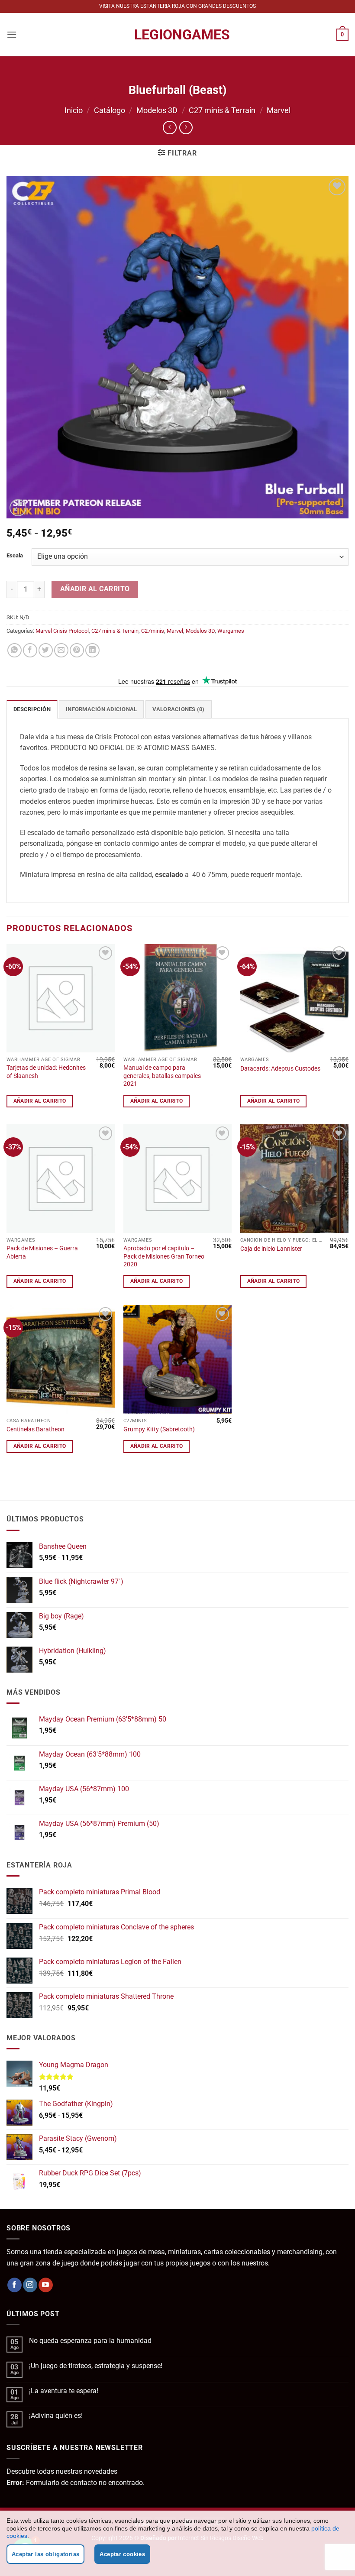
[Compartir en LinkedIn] (92, 650)
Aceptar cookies (122, 2554)
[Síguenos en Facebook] (15, 2285)
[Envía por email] (61, 650)
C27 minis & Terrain (222, 110)
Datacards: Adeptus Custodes (280, 1069)
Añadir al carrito (95, 589)
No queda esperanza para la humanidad (90, 2341)
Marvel (279, 110)
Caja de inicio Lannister (271, 1249)
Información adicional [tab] (101, 709)
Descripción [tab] (32, 709)
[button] (12, 34)
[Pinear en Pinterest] (77, 650)
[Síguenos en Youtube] (46, 2285)
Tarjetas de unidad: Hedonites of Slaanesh (46, 1072)
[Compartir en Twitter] (46, 650)
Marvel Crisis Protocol (62, 631)
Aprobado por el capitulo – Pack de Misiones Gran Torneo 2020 (164, 1256)
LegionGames (177, 35)
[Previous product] (186, 128)
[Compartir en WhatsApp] (15, 650)
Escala (15, 556)
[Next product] (169, 128)
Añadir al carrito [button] (40, 1101)
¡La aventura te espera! (64, 2391)
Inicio (74, 110)
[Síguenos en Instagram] (30, 2285)
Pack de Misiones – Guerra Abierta (42, 1252)
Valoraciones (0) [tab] (179, 709)
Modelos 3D (157, 110)
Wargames (231, 631)
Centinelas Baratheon (35, 1429)
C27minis (153, 631)
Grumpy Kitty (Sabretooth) (159, 1429)
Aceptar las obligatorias (45, 2554)
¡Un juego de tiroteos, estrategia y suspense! (96, 2366)
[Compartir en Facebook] (30, 650)
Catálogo (110, 110)
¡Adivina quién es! (56, 2416)
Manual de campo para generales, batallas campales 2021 (162, 1076)
